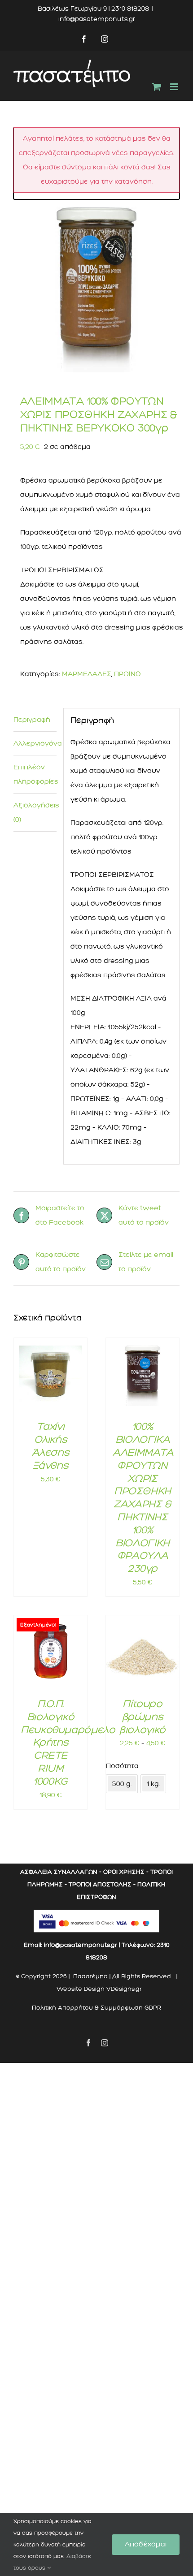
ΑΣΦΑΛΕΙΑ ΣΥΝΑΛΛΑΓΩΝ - (61, 1872)
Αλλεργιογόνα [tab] (35, 743)
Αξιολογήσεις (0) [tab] (35, 812)
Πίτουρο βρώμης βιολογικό (143, 1717)
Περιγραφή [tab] (32, 720)
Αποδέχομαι (146, 2544)
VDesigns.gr (124, 1989)
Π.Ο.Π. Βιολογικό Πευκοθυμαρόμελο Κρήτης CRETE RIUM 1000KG (68, 1742)
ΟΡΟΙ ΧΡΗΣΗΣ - (126, 1872)
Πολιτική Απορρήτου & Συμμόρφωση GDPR (96, 2008)
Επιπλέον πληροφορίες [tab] (35, 774)
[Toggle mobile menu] (175, 87)
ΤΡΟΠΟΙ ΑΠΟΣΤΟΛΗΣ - (102, 1884)
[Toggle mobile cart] (157, 87)
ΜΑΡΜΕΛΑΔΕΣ (87, 674)
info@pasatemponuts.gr (97, 19)
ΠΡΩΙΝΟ (127, 674)
